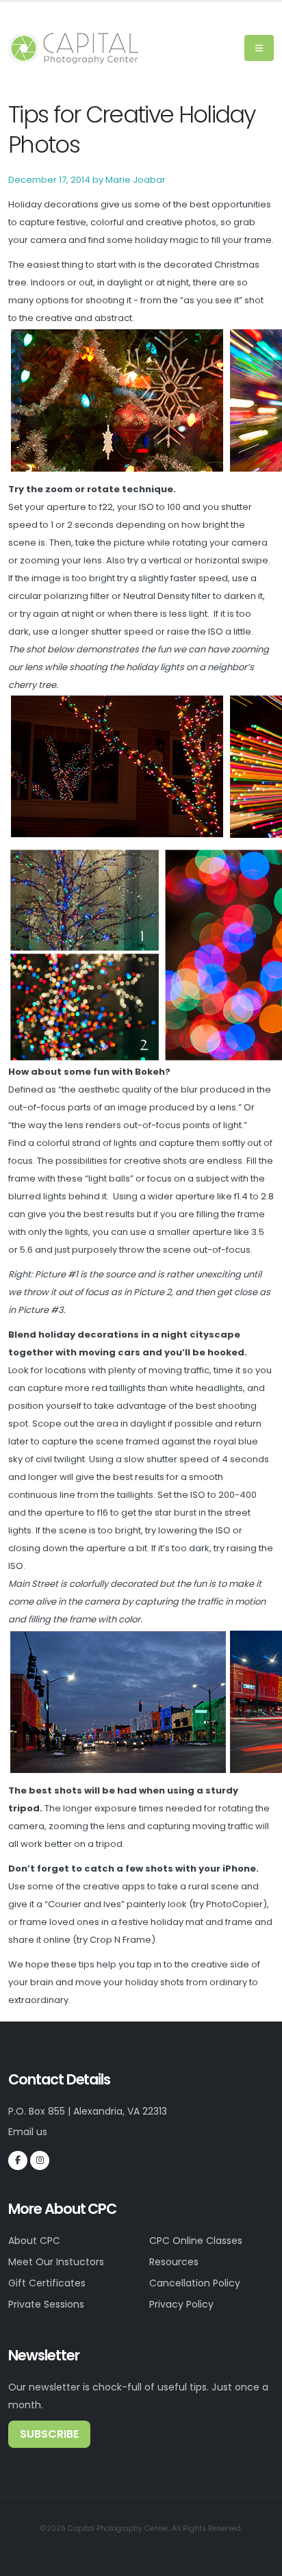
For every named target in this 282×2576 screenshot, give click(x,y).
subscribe (49, 2434)
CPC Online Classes (196, 2241)
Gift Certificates (47, 2283)
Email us (28, 2132)
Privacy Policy (181, 2304)
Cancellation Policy (195, 2283)
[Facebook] (18, 2160)
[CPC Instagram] (40, 2160)
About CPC (34, 2241)
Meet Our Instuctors (56, 2262)
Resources (174, 2262)
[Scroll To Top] (258, 2561)
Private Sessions (46, 2304)
